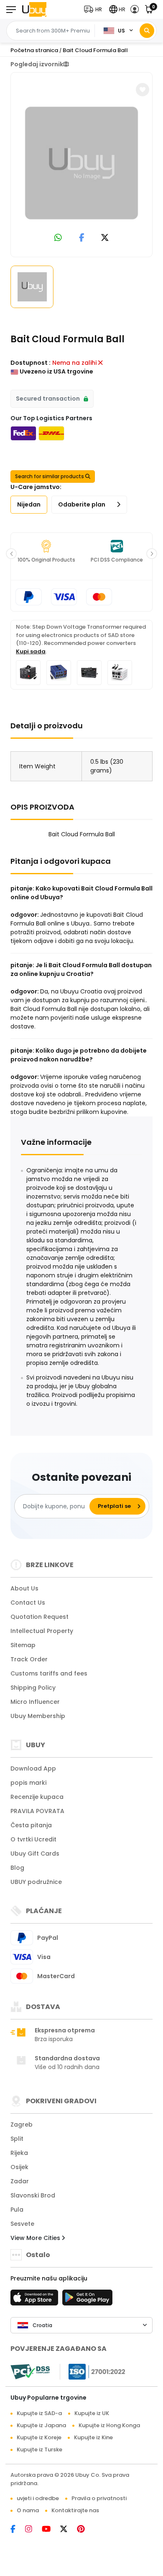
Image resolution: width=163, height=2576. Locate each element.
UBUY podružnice (36, 1882)
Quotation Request (39, 1617)
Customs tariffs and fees (49, 1673)
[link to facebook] (82, 238)
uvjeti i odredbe (38, 2498)
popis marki (28, 1783)
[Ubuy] (34, 9)
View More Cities (36, 2238)
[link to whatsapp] (58, 238)
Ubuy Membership (38, 1716)
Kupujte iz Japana (41, 2425)
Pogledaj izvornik (37, 64)
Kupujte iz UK (92, 2413)
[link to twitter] (105, 238)
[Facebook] (18, 2530)
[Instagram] (33, 2530)
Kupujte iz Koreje (39, 2437)
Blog (17, 1868)
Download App (33, 1768)
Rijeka (19, 2153)
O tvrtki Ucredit (33, 1839)
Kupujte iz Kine (93, 2437)
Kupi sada (31, 651)
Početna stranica (34, 50)
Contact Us (28, 1603)
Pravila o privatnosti (99, 2498)
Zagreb (22, 2125)
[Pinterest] (85, 2530)
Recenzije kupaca (37, 1797)
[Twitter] (69, 2530)
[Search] (147, 31)
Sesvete (22, 2224)
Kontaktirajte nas (75, 2510)
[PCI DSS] (30, 2372)
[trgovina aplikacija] (36, 2300)
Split (17, 2139)
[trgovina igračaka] (87, 2300)
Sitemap (23, 1645)
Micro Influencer (35, 1702)
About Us (24, 1588)
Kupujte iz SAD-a (39, 2413)
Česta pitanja (31, 1825)
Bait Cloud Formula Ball (95, 50)
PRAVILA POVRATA (37, 1811)
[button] (95, 9)
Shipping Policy (33, 1688)
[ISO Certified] (93, 2371)
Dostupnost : (31, 363)
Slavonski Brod (33, 2195)
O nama (28, 2510)
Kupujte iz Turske (39, 2449)
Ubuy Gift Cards (35, 1854)
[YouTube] (51, 2530)
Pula (17, 2210)
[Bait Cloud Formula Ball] (81, 163)
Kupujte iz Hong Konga (109, 2425)
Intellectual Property (42, 1631)
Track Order (29, 1659)
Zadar (20, 2181)
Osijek (19, 2167)
